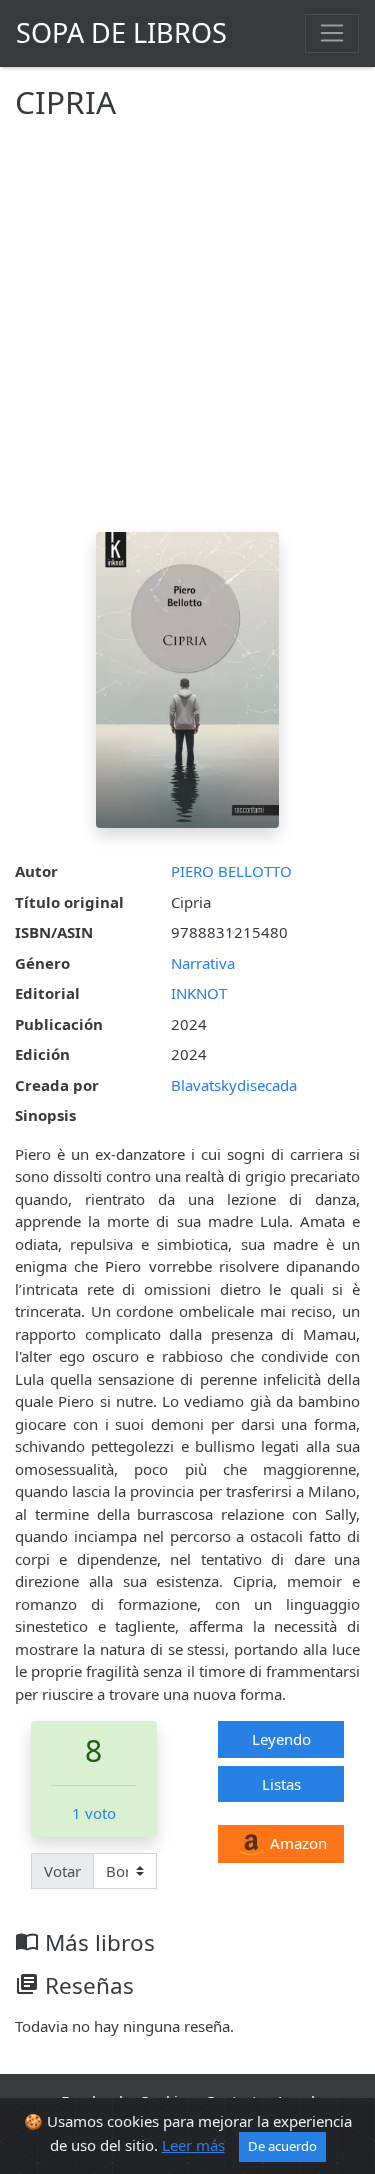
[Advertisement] (187, 334)
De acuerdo (282, 2146)
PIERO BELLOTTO (231, 871)
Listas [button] (281, 1784)
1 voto (94, 1813)
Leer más (193, 2145)
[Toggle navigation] (332, 33)
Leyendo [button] (281, 1739)
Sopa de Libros (121, 32)
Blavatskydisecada (234, 1085)
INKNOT (199, 993)
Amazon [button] (296, 1843)
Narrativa (203, 963)
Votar (62, 1871)
